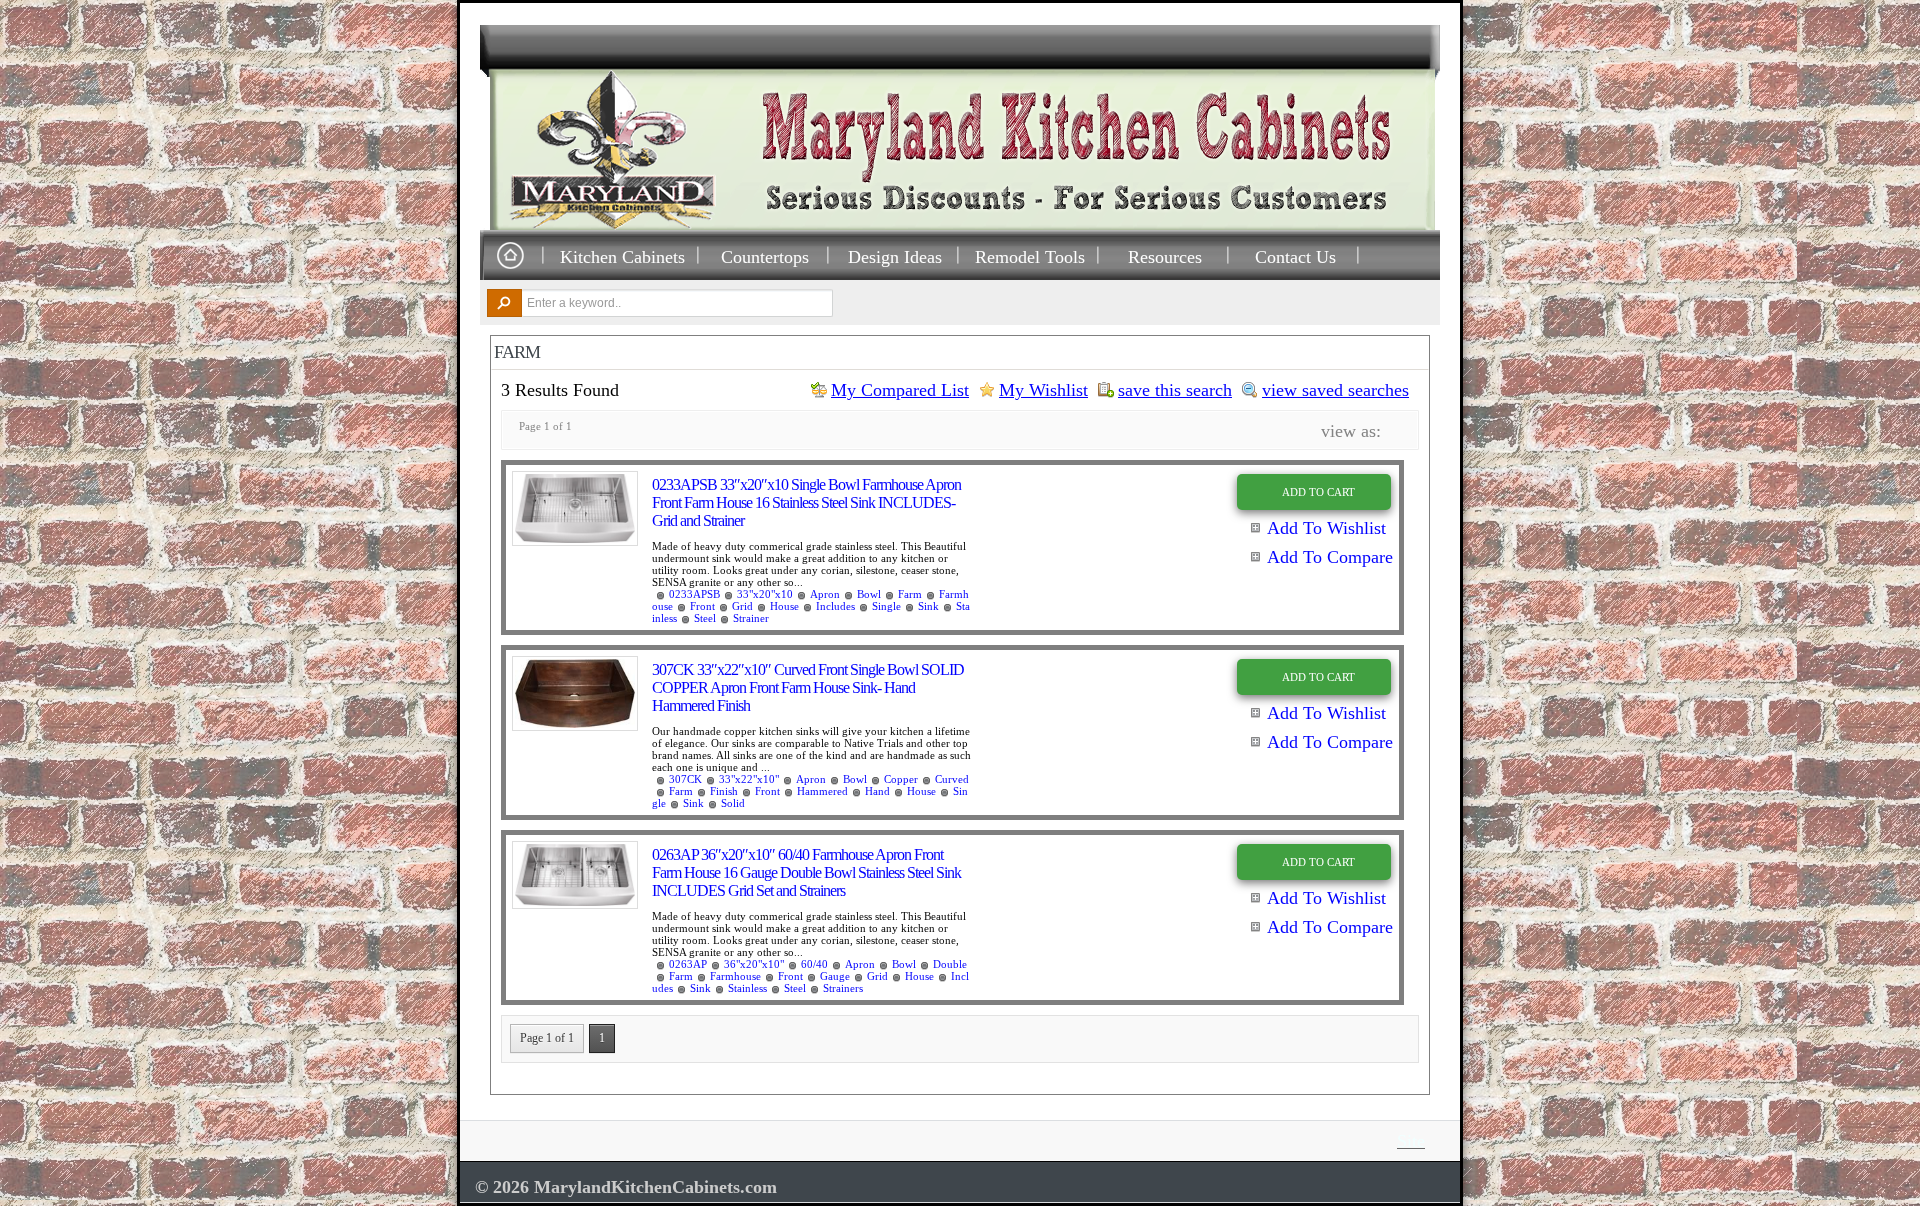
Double (950, 964)
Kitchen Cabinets (622, 256)
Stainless (747, 988)
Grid (742, 606)
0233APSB (694, 594)
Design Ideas (895, 256)
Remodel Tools (1030, 256)
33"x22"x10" (749, 779)
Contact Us (1295, 256)
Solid (733, 803)
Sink (928, 606)
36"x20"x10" (754, 964)
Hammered (822, 791)
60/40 (814, 964)
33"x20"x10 (765, 594)
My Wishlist (1043, 390)
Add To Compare (1330, 557)
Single (886, 606)
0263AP (688, 964)
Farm (910, 594)
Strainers (843, 988)
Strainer (751, 618)
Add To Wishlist (1326, 528)
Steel (705, 618)
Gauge (835, 976)
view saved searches (1335, 390)
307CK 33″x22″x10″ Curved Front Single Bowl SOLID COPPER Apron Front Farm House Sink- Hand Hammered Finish (808, 687)
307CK (685, 779)
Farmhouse (735, 976)
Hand (877, 791)
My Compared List (900, 390)
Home (510, 256)
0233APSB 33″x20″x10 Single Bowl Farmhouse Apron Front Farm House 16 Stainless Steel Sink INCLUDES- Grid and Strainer (806, 502)
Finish (724, 791)
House (784, 606)
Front (702, 606)
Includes (835, 606)
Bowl (869, 594)
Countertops (765, 256)
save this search (1175, 390)
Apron (825, 594)
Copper (901, 779)
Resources (1165, 256)
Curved (952, 779)
